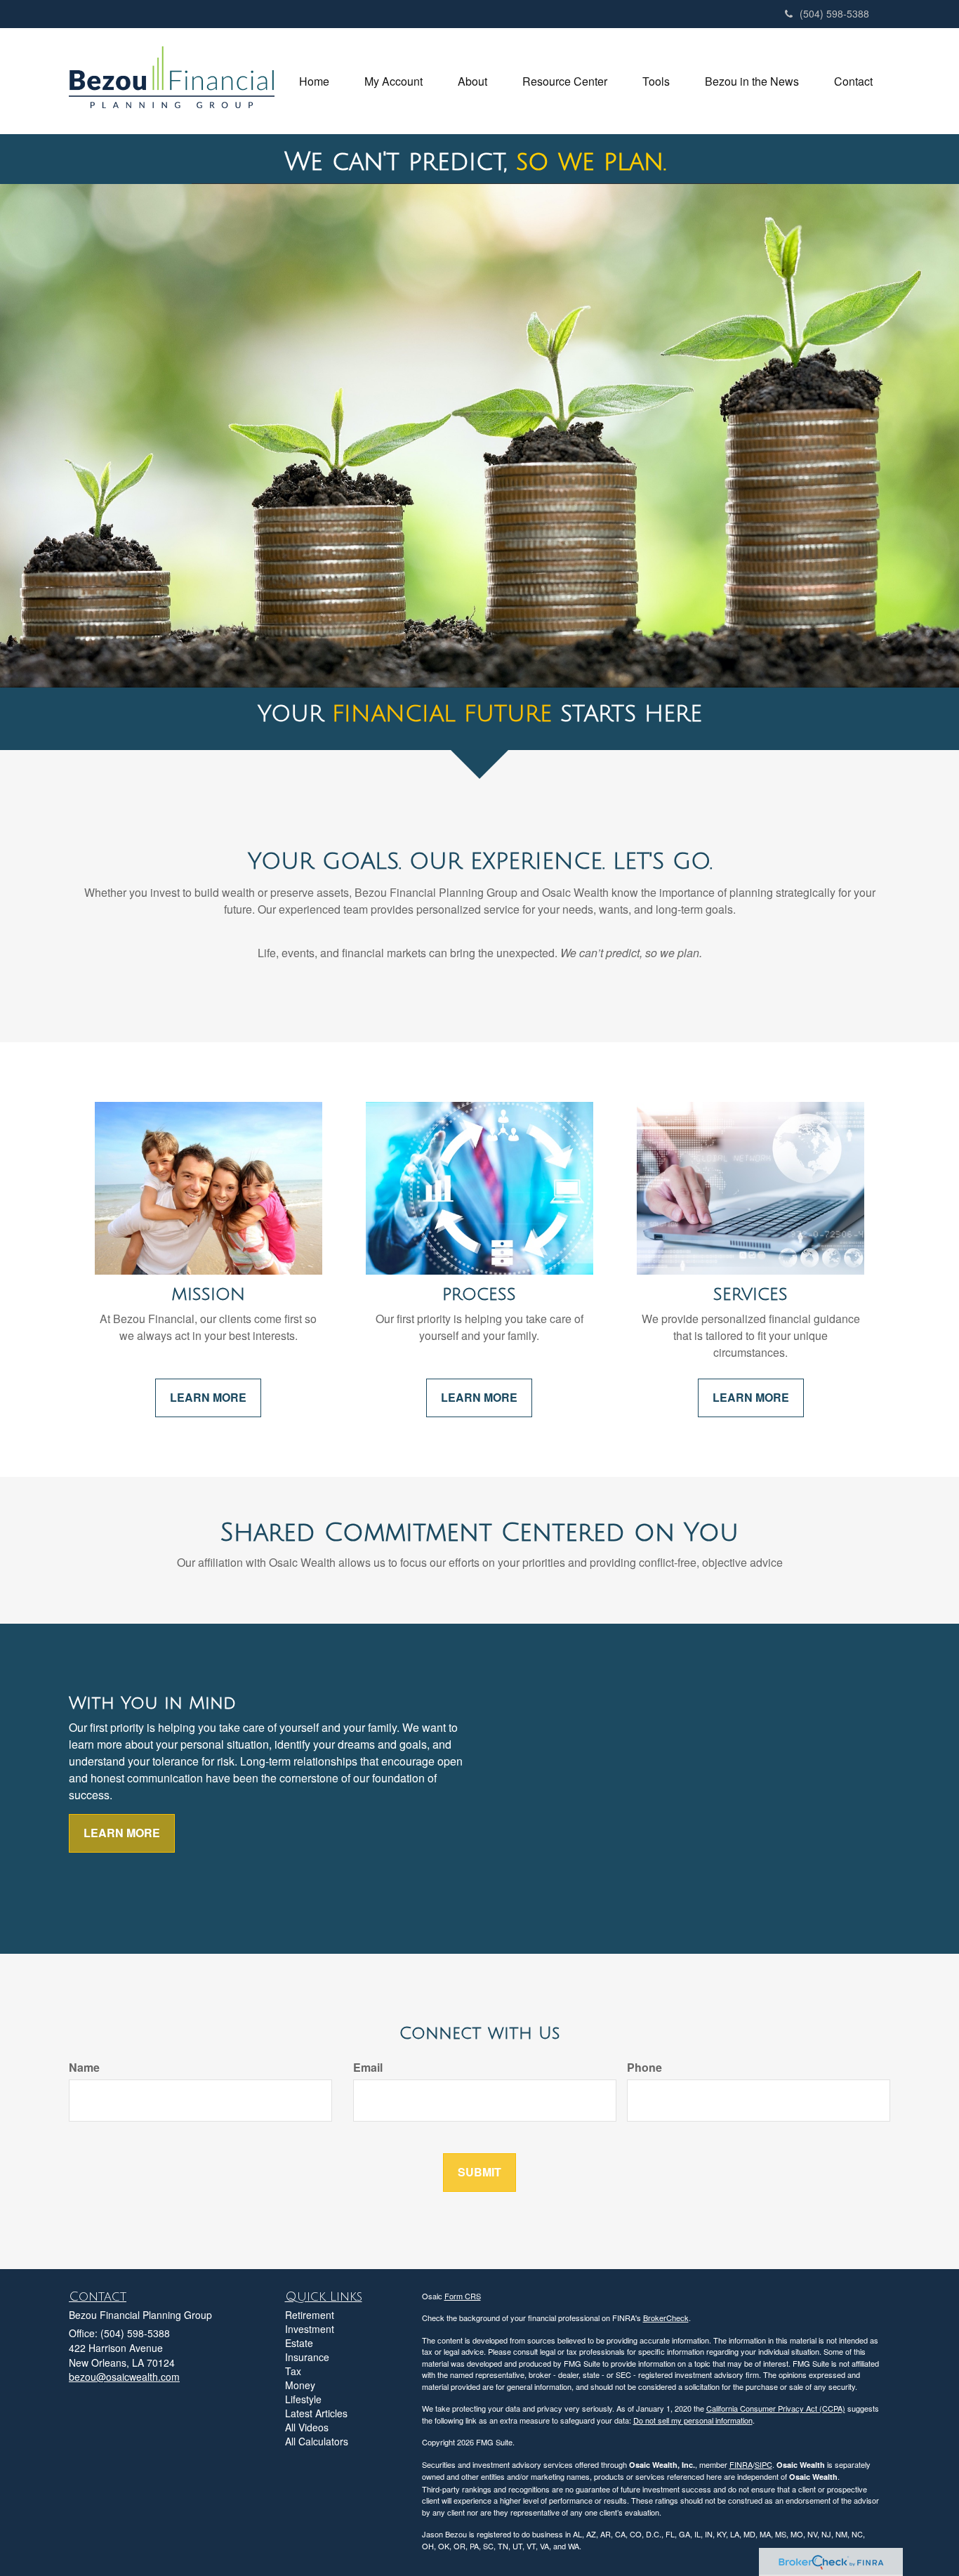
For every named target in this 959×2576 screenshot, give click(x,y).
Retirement (310, 2315)
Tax (293, 2371)
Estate (299, 2343)
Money (300, 2385)
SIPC (763, 2464)
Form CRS (463, 2296)
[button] (393, 81)
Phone (644, 2068)
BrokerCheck (666, 2318)
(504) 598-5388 (834, 13)
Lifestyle (303, 2399)
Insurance (307, 2357)
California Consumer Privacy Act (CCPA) (776, 2408)
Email (368, 2068)
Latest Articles (316, 2413)
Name (84, 2068)
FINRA (741, 2464)
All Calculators (317, 2441)
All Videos (307, 2427)
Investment (310, 2329)
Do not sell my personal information (693, 2420)
